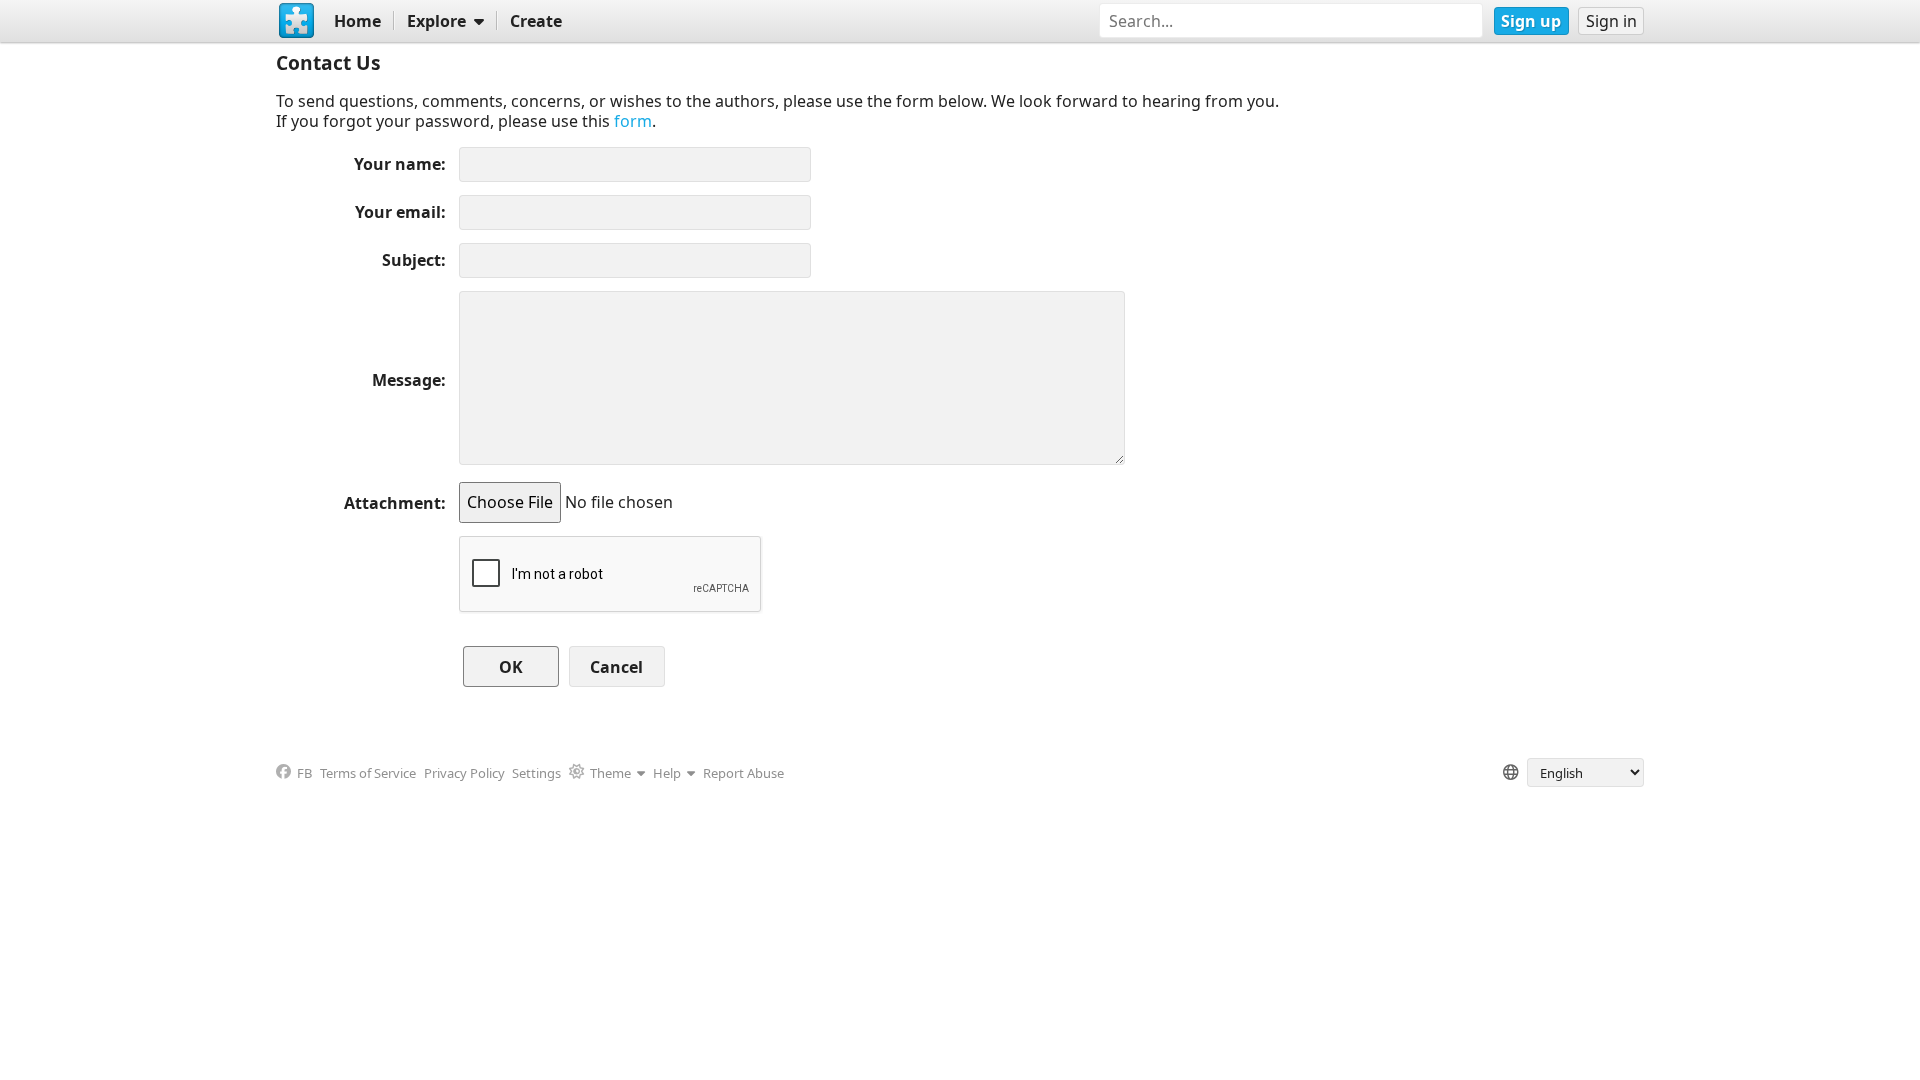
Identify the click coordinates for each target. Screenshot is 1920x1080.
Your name (397, 164)
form (633, 121)
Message (406, 380)
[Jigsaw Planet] (297, 21)
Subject (411, 260)
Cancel (616, 667)
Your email (398, 212)
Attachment (392, 503)
